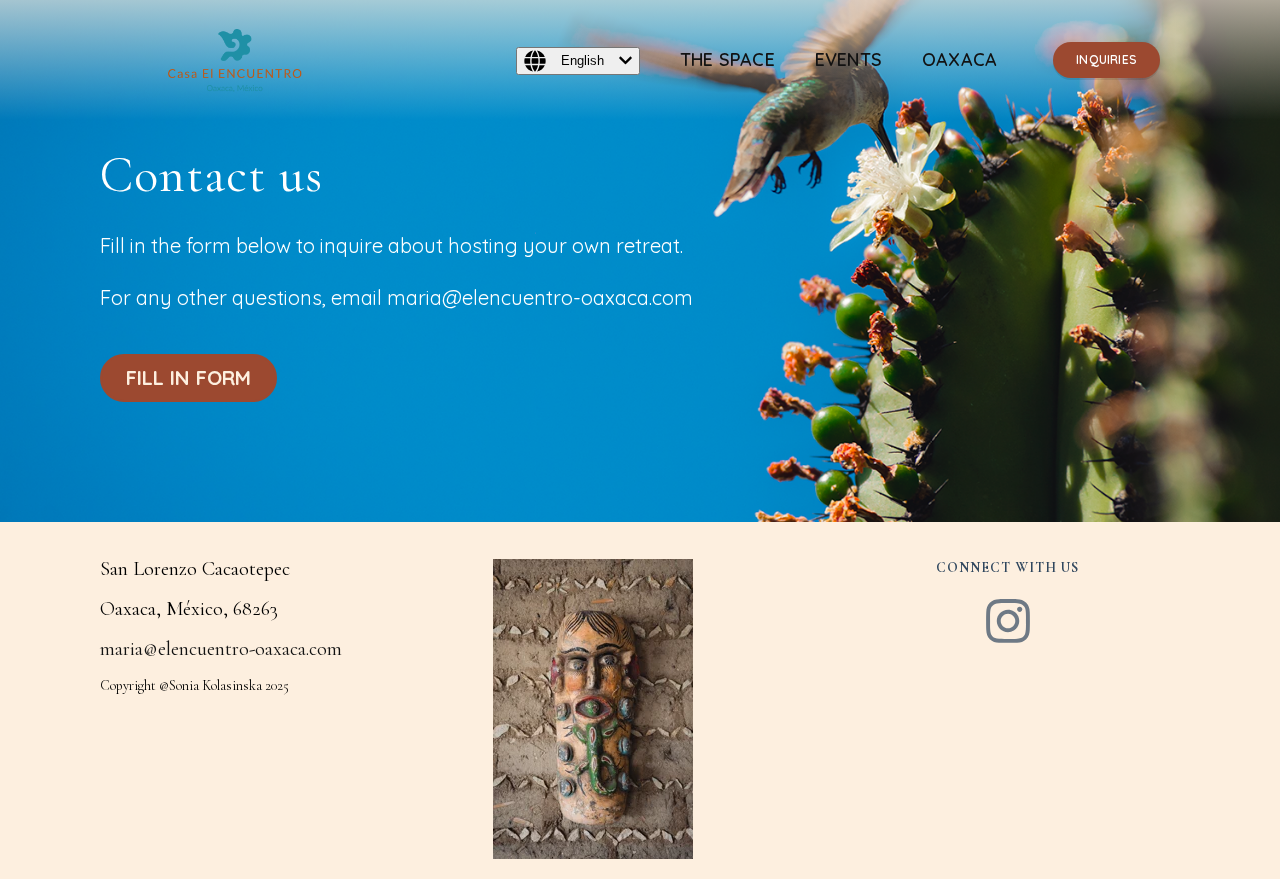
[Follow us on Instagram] (1007, 624)
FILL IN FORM (188, 377)
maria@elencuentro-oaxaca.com (221, 649)
